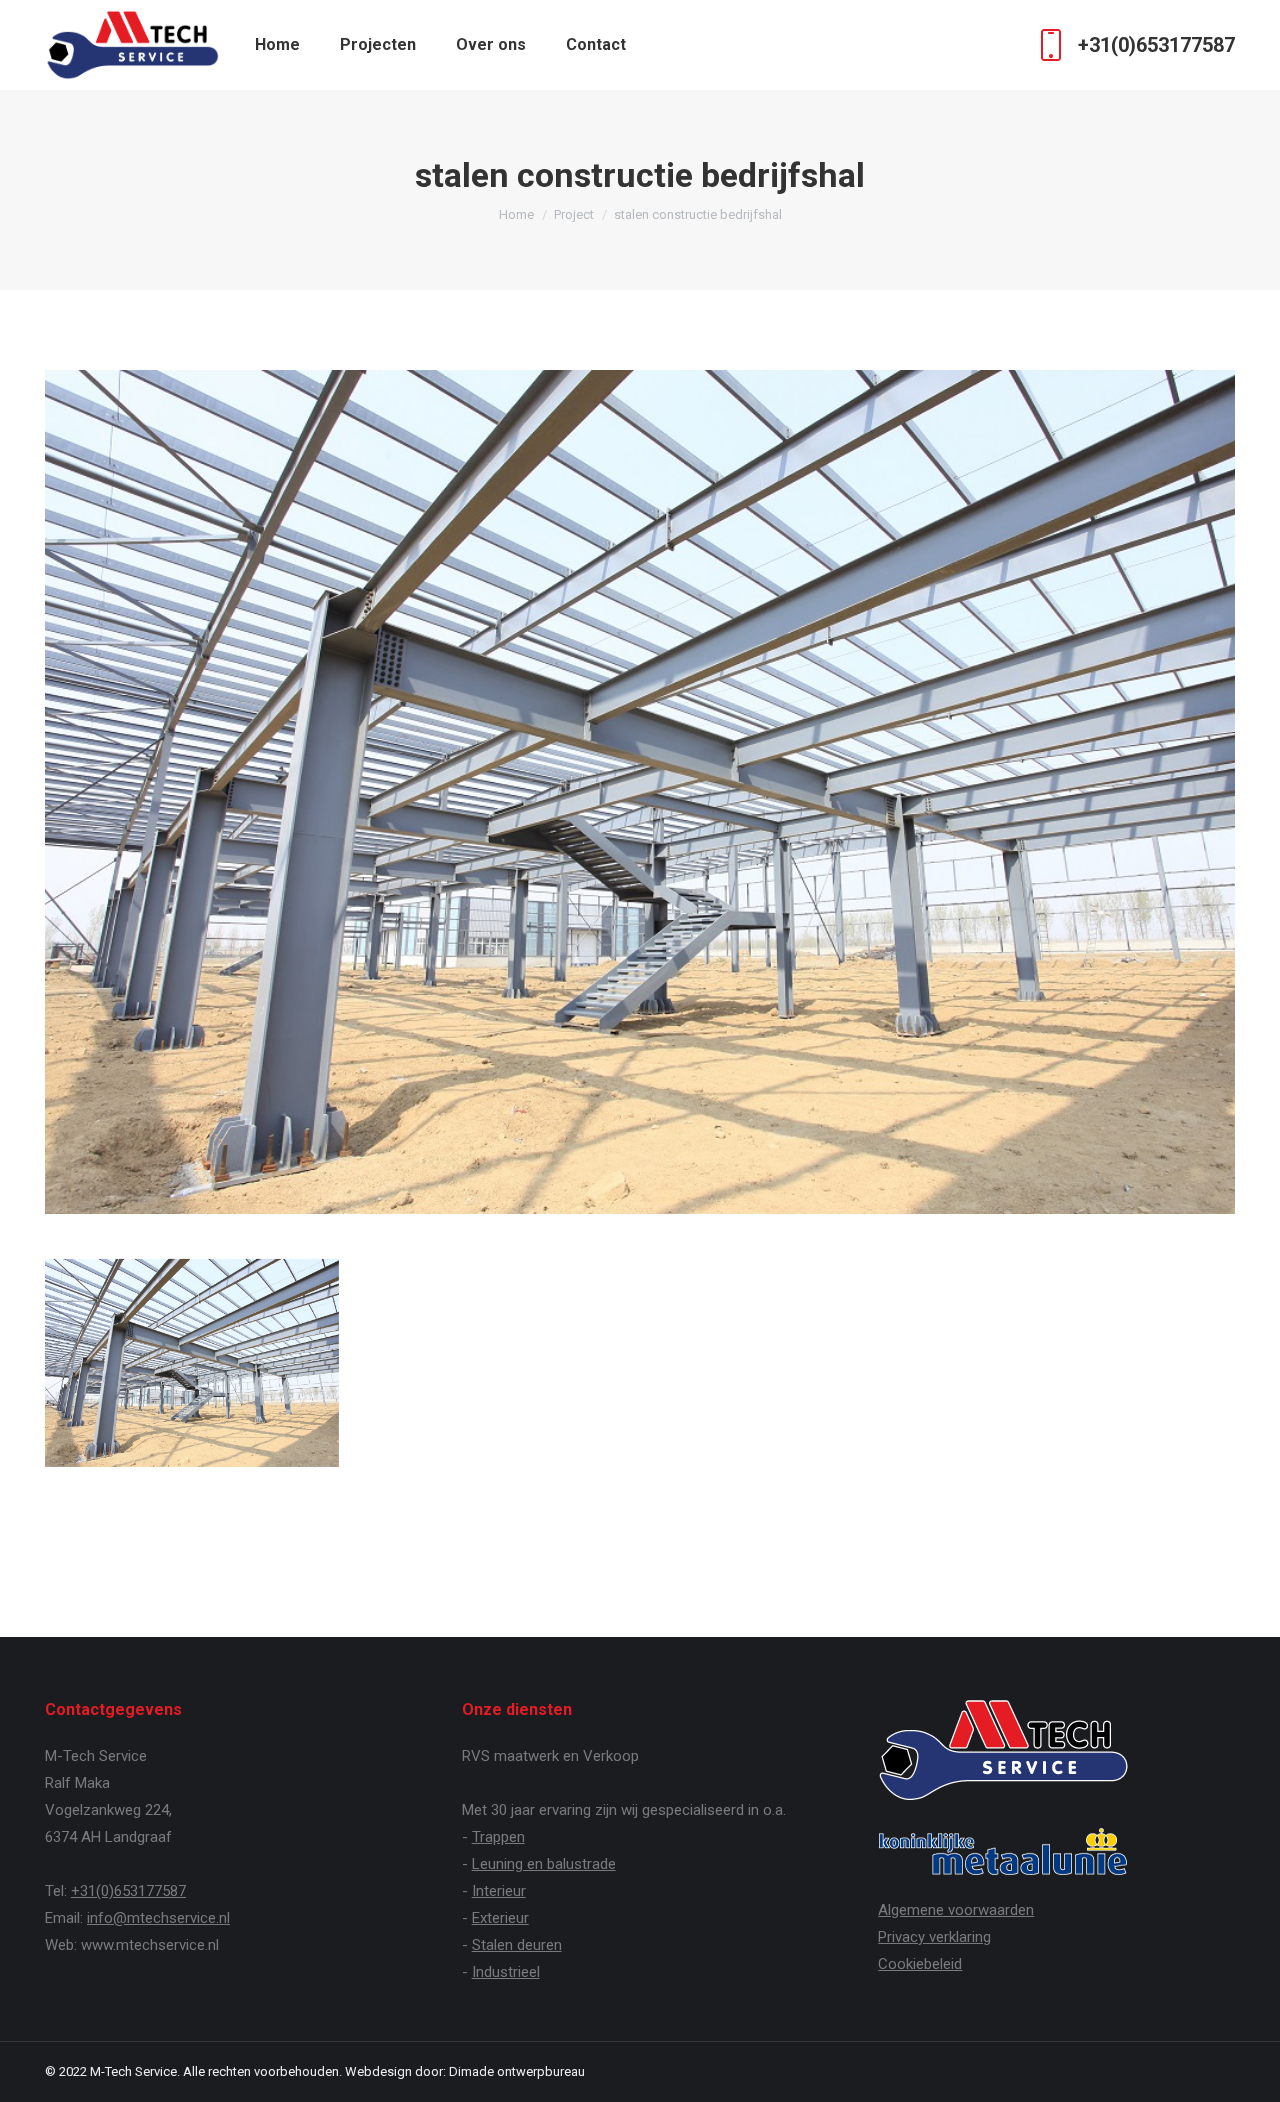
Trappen (498, 1837)
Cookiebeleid (920, 1964)
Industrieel (506, 1972)
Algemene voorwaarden (956, 1910)
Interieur (499, 1891)
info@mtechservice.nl (158, 1918)
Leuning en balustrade (544, 1864)
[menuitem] (277, 45)
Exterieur (500, 1918)
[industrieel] (192, 1363)
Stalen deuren (517, 1945)
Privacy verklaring (934, 1937)
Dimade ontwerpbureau (517, 2071)
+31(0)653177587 (1156, 45)
